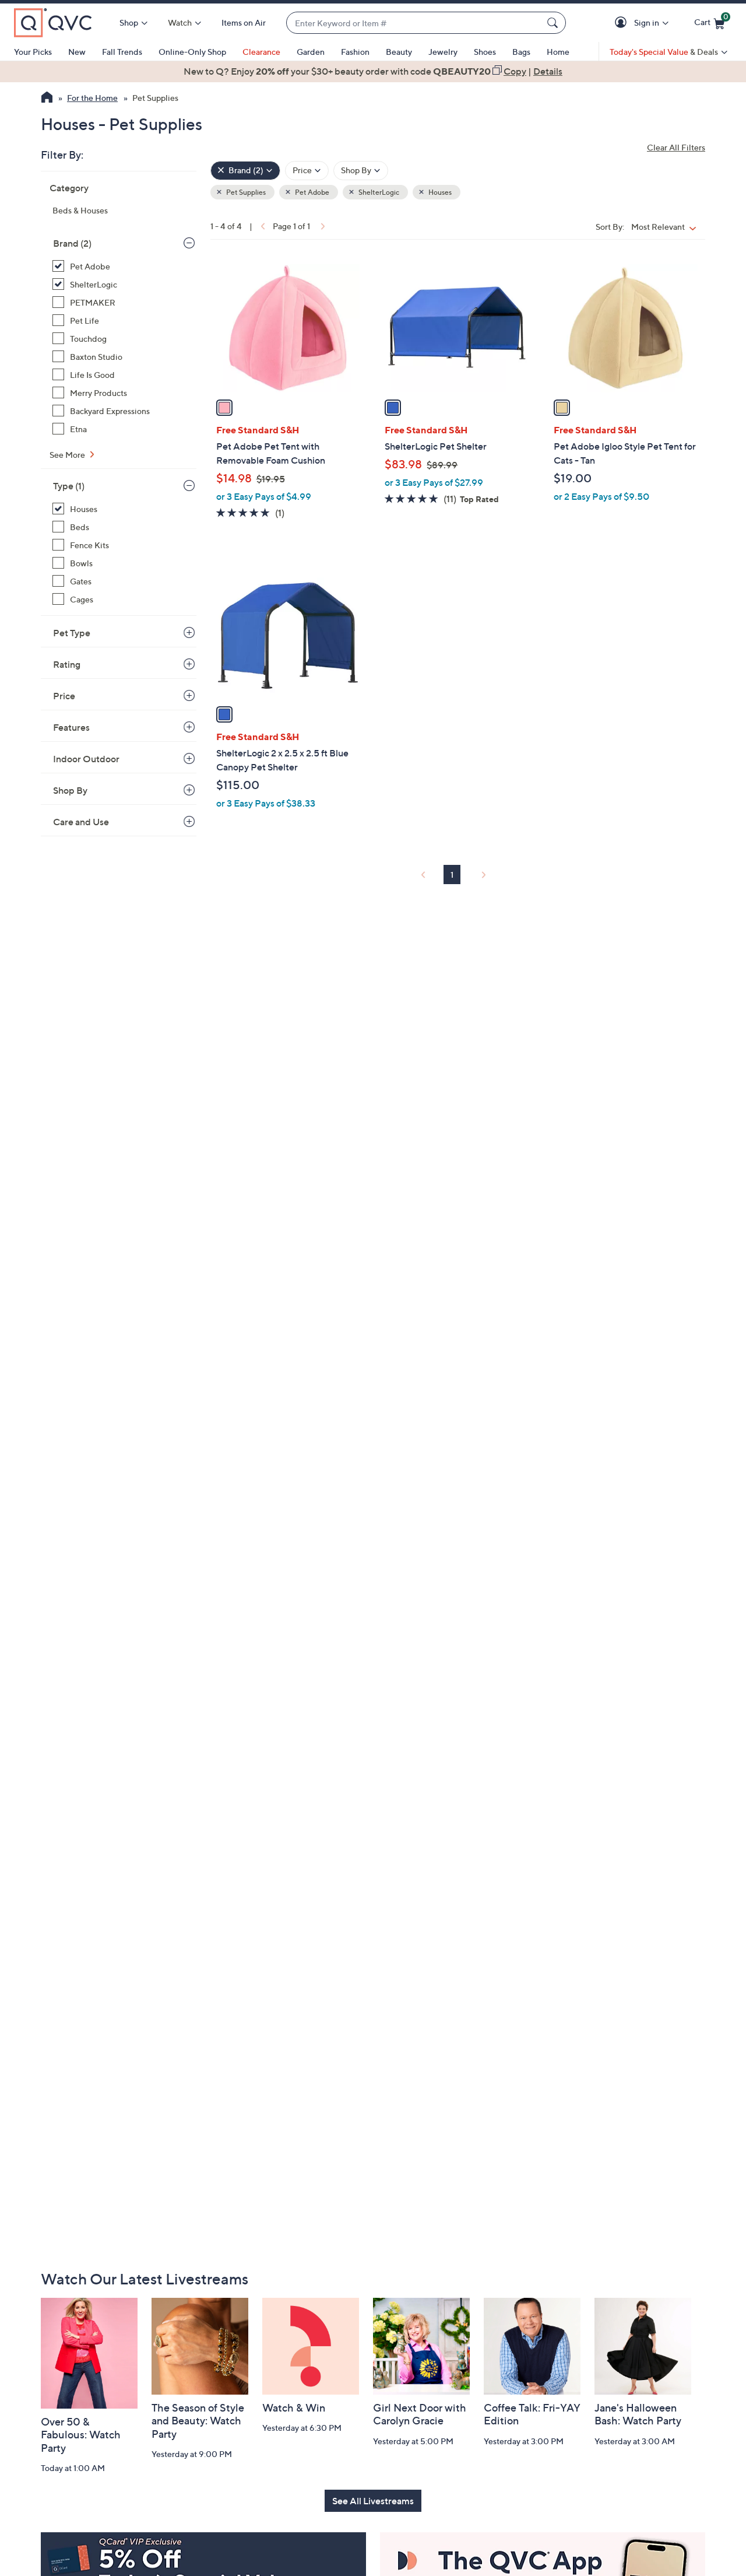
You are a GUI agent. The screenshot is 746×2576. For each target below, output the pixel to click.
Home (558, 52)
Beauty (399, 52)
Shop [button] (129, 22)
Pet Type (72, 633)
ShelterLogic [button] (378, 192)
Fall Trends (122, 52)
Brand (72, 243)
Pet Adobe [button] (312, 192)
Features (71, 727)
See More (68, 455)
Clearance (261, 52)
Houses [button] (439, 192)
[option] (373, 71)
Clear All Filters (676, 147)
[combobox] (414, 23)
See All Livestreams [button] (373, 2501)
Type (69, 486)
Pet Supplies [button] (245, 192)
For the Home (92, 98)
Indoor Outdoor (86, 759)
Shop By (70, 790)
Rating (67, 664)
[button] (623, 23)
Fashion (355, 52)
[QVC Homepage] (47, 99)
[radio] (224, 408)
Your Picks (33, 52)
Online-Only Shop (192, 52)
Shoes (485, 52)
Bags (521, 52)
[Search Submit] (554, 23)
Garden (311, 52)
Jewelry (443, 52)
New (77, 52)
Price (64, 696)
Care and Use (81, 822)
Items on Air (244, 22)
